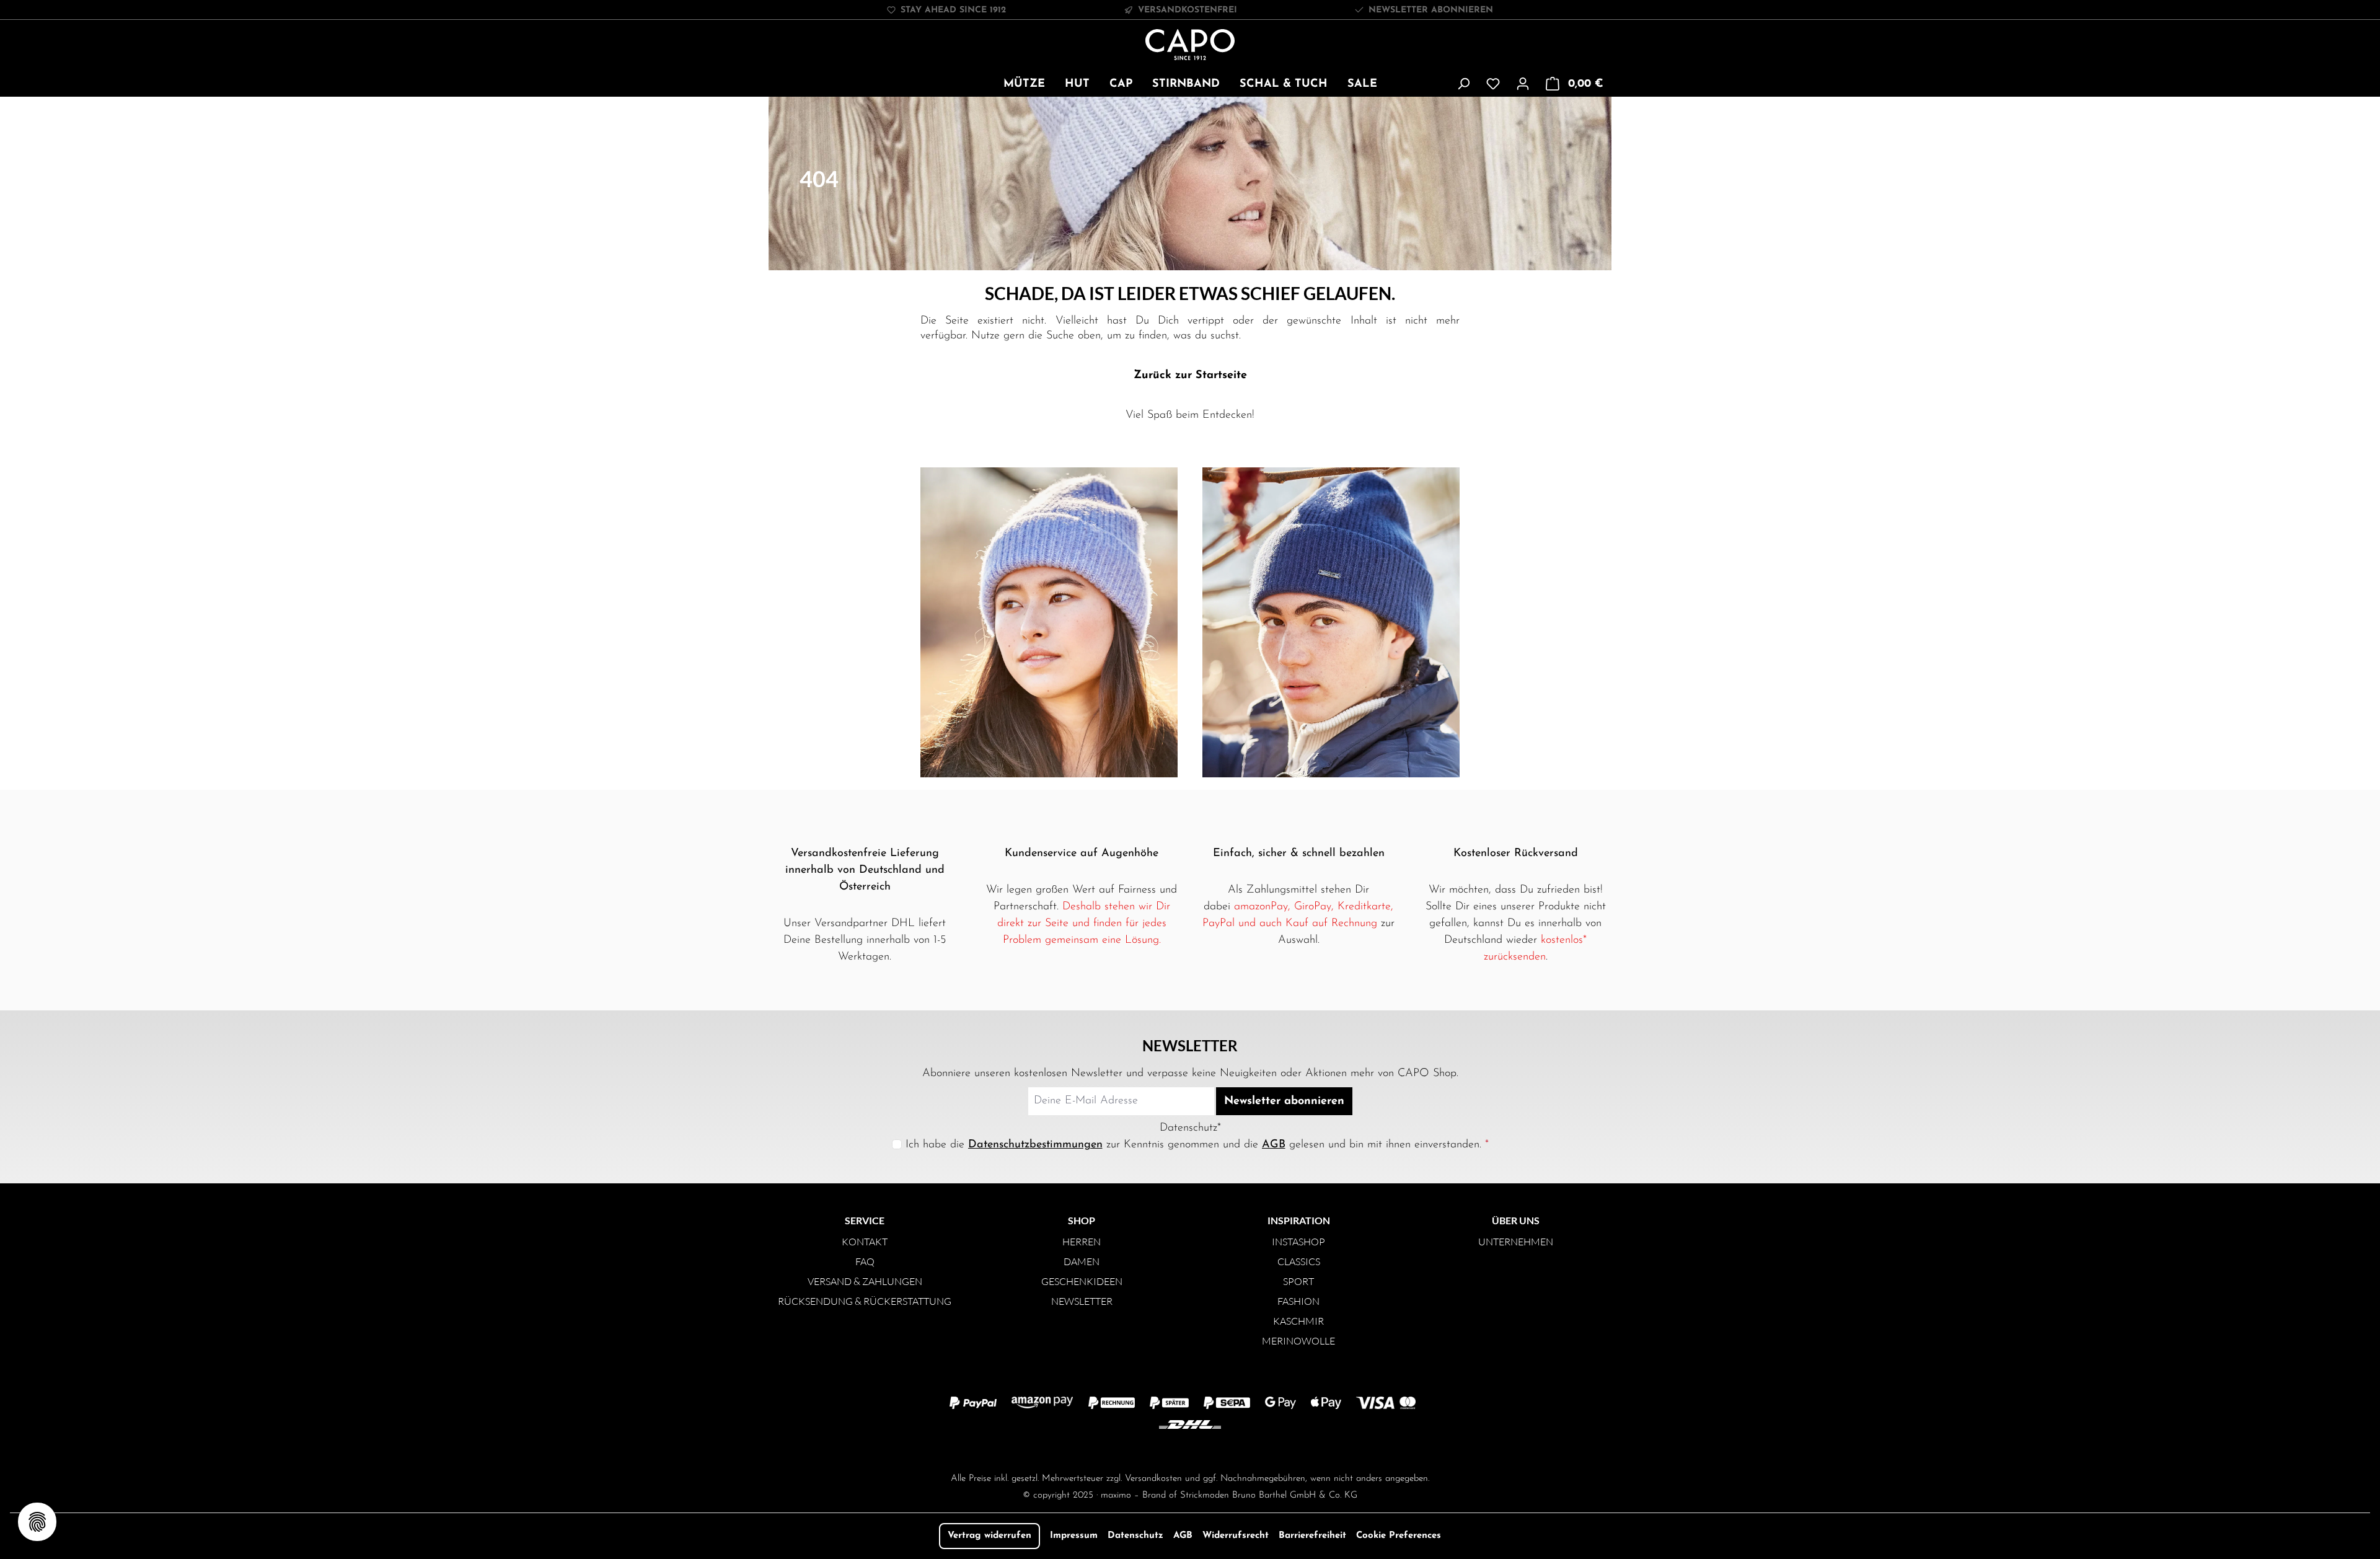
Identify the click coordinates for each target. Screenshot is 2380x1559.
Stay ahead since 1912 (953, 10)
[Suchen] (1463, 84)
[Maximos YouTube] (1240, 1450)
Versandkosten (1153, 1479)
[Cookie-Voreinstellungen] (37, 1522)
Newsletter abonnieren (1431, 10)
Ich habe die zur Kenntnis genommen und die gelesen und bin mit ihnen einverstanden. (1197, 1145)
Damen (1082, 1261)
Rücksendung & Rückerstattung (865, 1301)
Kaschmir (1298, 1321)
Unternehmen (1516, 1242)
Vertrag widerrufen (989, 1536)
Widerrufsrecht (1236, 1536)
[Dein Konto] (1523, 84)
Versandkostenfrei (1188, 10)
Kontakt (865, 1242)
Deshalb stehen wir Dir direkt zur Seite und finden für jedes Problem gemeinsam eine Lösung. (1084, 924)
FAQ (865, 1261)
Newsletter (1082, 1301)
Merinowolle (1298, 1341)
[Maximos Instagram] (1140, 1450)
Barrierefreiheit (1312, 1536)
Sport (1298, 1281)
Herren (1082, 1242)
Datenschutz (1135, 1536)
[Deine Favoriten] (1493, 84)
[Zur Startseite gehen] (1190, 45)
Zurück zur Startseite (1190, 376)
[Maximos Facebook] (1190, 1450)
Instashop (1298, 1242)
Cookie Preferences (1399, 1536)
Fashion (1298, 1301)
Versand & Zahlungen (865, 1281)
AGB (1274, 1145)
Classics (1299, 1261)
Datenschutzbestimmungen (1035, 1145)
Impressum (1074, 1536)
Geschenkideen (1082, 1281)
